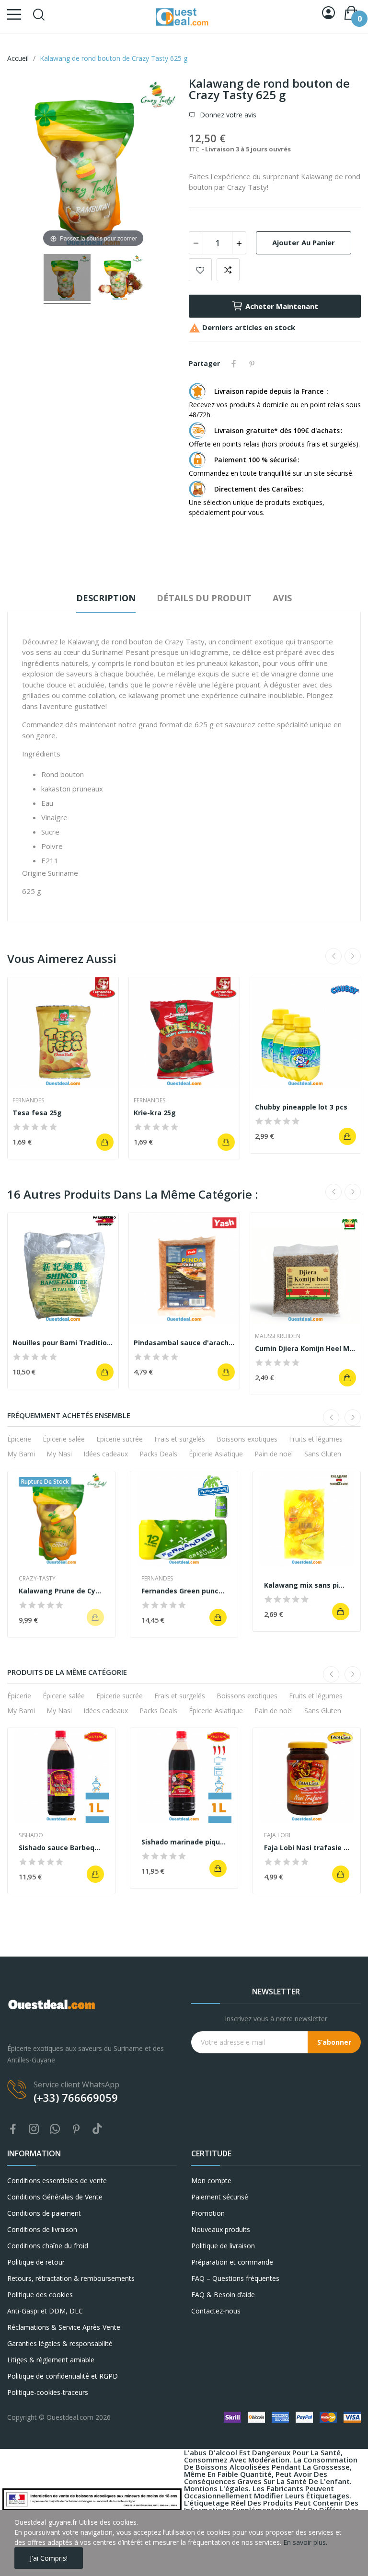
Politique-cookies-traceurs (48, 2392)
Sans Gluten (323, 1454)
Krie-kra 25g (155, 1113)
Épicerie (19, 1439)
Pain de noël (274, 1454)
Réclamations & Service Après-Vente (64, 2327)
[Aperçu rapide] (63, 1033)
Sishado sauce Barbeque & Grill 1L (61, 1848)
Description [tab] (106, 598)
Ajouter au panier (304, 242)
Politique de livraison (223, 2246)
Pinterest (252, 364)
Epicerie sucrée (120, 1439)
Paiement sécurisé (220, 2197)
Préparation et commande (232, 2262)
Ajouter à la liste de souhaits (200, 270)
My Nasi (59, 1454)
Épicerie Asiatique (216, 1454)
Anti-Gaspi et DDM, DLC (45, 2311)
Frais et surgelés (180, 1439)
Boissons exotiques (247, 1439)
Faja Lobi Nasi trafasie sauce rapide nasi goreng (307, 1848)
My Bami (21, 1454)
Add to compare (228, 270)
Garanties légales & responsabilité (60, 2343)
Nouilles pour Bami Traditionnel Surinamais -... (63, 1343)
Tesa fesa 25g (37, 1113)
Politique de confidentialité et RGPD (63, 2376)
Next (353, 956)
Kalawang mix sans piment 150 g (307, 1585)
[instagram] (34, 2129)
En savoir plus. (305, 2542)
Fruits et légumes (316, 1439)
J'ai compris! (49, 2558)
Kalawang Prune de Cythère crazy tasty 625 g (61, 1591)
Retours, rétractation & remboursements (71, 2278)
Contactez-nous (216, 2311)
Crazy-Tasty (37, 1579)
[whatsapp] (55, 2129)
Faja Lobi (277, 1835)
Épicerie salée (64, 1439)
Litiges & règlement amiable (51, 2360)
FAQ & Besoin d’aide (223, 2295)
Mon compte (211, 2181)
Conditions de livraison (42, 2229)
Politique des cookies (40, 2295)
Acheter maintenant (282, 306)
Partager (234, 364)
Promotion (208, 2213)
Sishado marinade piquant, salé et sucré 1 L (184, 1842)
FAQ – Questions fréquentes (235, 2278)
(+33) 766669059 (76, 2097)
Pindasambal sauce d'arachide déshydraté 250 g (184, 1343)
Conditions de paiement (44, 2213)
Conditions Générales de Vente (55, 2197)
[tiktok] (97, 2129)
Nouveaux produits (221, 2229)
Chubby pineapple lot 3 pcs (301, 1107)
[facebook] (13, 2129)
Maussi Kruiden (278, 1336)
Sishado (31, 1835)
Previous (333, 956)
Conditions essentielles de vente (57, 2181)
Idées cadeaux (106, 1454)
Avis (282, 598)
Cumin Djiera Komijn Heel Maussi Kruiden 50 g (305, 1348)
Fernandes (28, 1100)
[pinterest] (76, 2129)
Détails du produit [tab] (204, 598)
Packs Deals (158, 1454)
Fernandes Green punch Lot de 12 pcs (184, 1591)
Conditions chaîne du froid (48, 2246)
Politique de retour (36, 2262)
